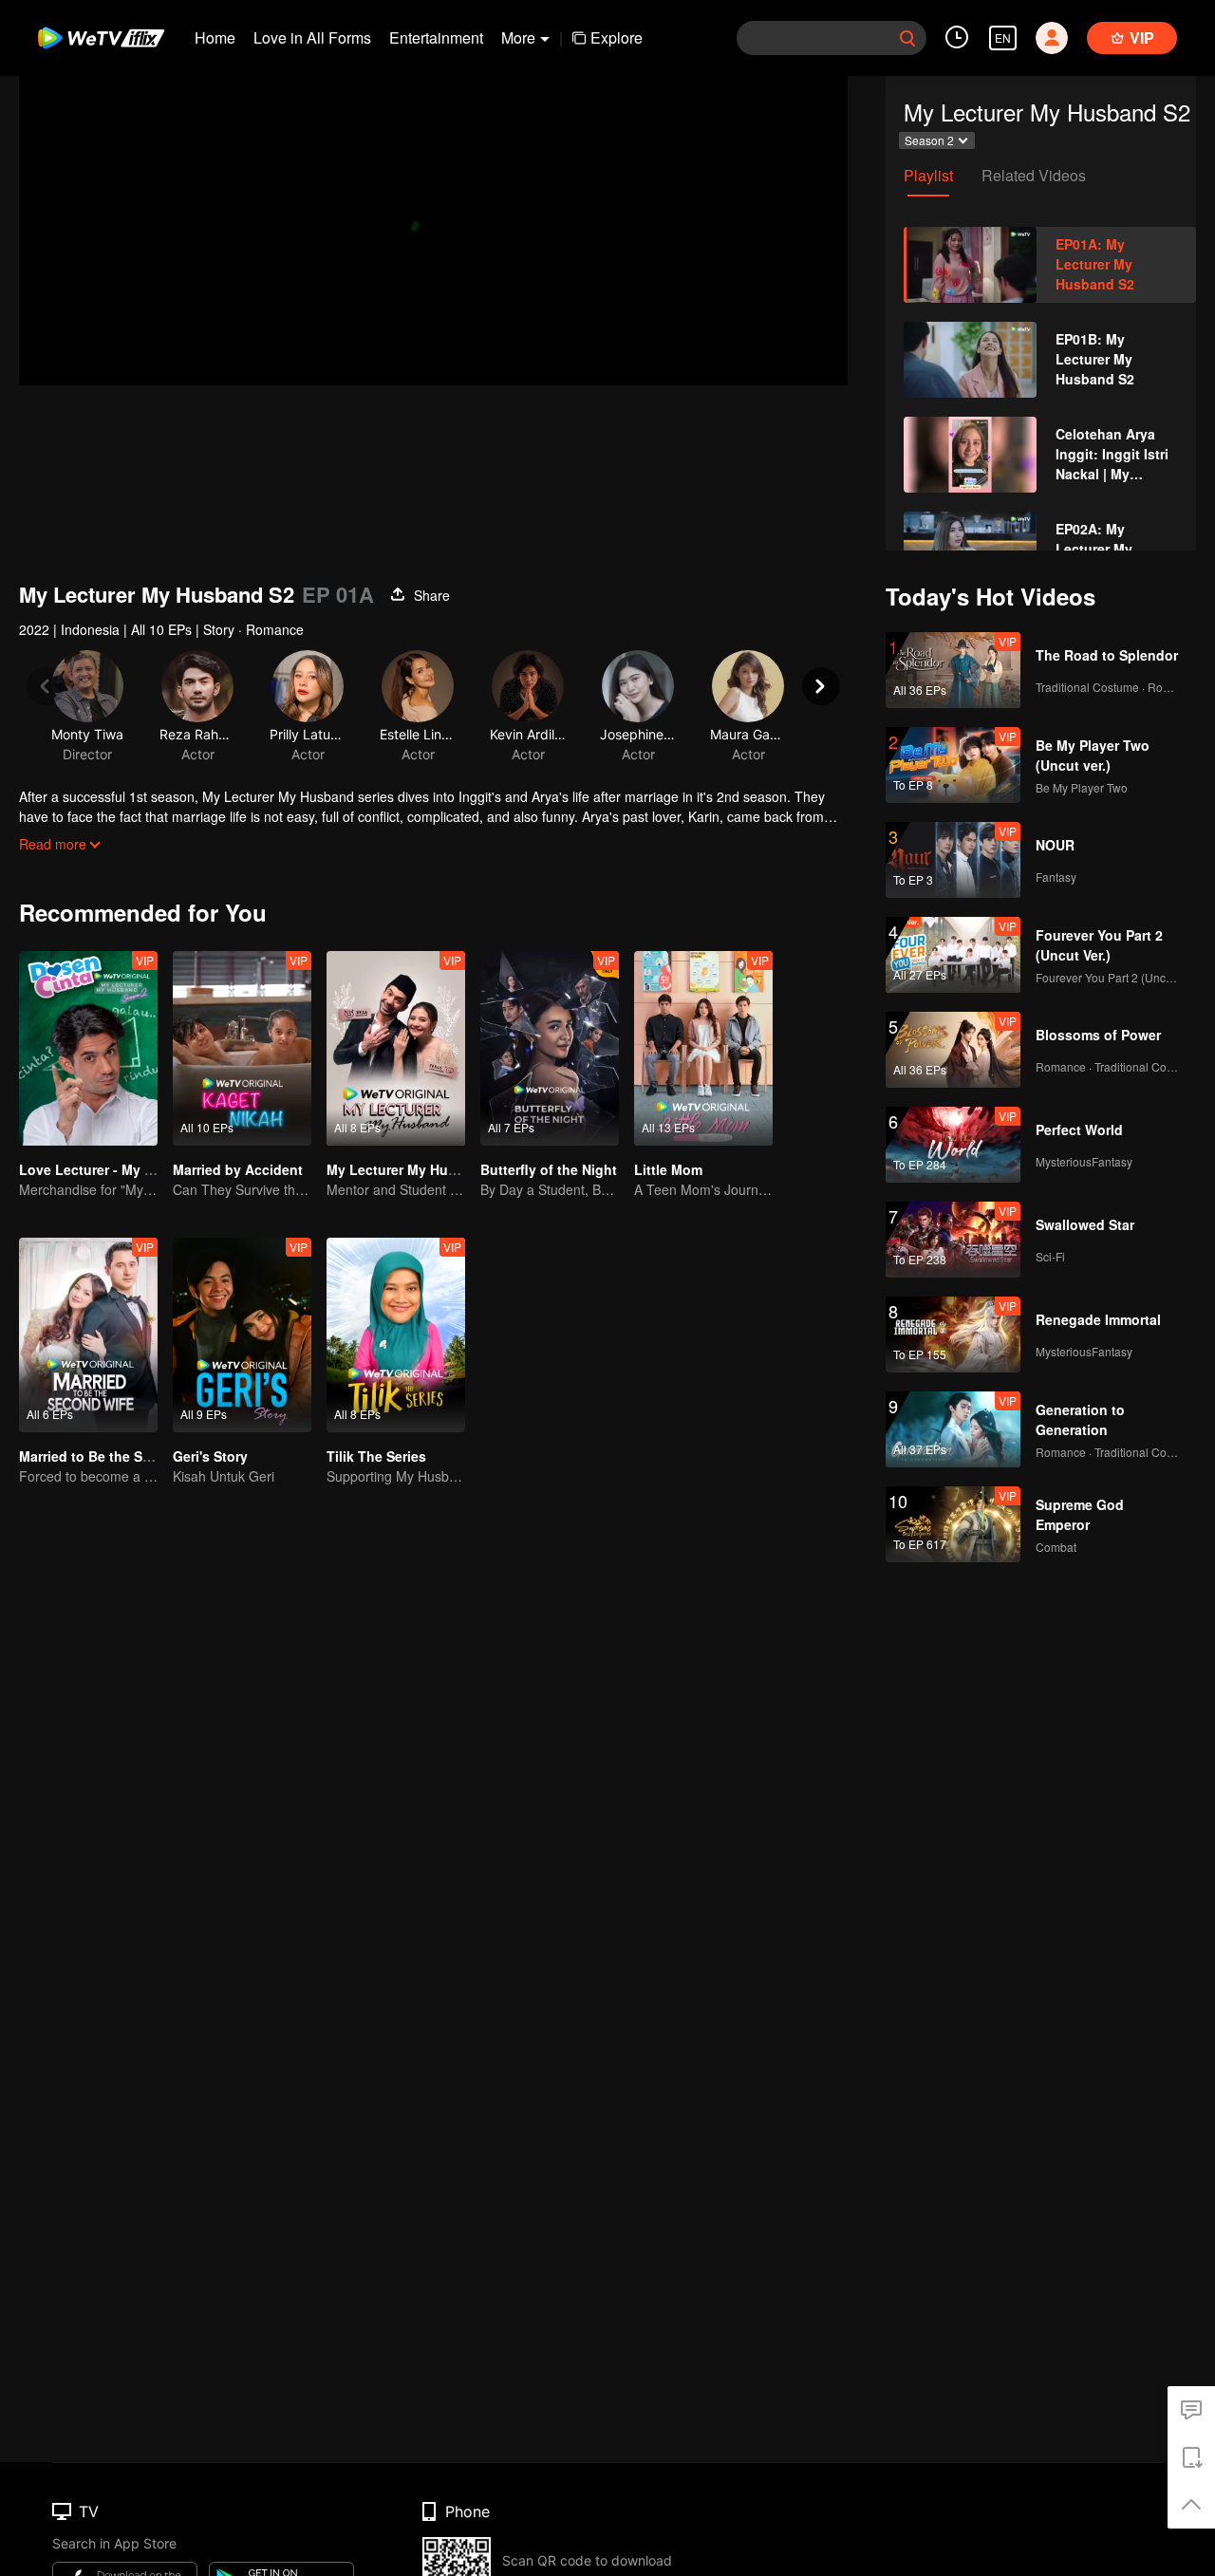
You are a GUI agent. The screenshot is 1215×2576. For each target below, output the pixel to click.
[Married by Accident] (242, 1048)
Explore (617, 37)
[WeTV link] (102, 38)
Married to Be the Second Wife (117, 1456)
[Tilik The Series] (396, 1335)
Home (215, 37)
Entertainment (436, 37)
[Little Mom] (703, 1048)
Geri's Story (210, 1456)
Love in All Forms (312, 37)
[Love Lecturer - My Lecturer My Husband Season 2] (88, 1048)
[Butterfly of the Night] (550, 1048)
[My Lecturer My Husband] (396, 1048)
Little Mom (668, 1169)
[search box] (907, 38)
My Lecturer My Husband (408, 1169)
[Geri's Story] (242, 1335)
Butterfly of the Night (549, 1169)
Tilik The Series (376, 1456)
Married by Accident (238, 1169)
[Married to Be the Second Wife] (88, 1335)
